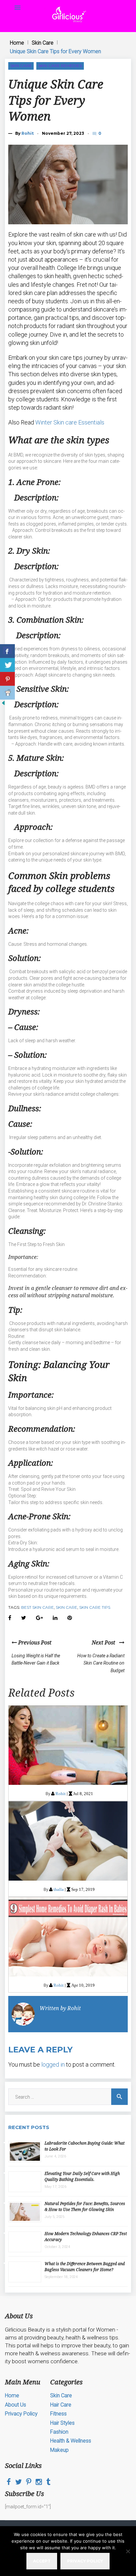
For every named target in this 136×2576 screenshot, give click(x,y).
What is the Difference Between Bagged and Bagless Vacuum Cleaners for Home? (85, 2267)
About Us (16, 2405)
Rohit (28, 133)
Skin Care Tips (95, 1607)
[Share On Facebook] (7, 651)
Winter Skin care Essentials (70, 422)
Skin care (67, 1607)
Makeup (59, 2450)
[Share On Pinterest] (7, 679)
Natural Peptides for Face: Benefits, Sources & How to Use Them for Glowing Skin (85, 2207)
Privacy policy (85, 2561)
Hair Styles (62, 2423)
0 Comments (100, 133)
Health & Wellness (71, 2441)
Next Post (105, 1642)
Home (17, 43)
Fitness (58, 2414)
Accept (42, 2561)
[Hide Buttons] (3, 705)
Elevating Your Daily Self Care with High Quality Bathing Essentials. (82, 2176)
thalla (59, 1889)
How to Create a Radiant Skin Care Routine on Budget (101, 1663)
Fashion (59, 2432)
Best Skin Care (37, 1607)
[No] (128, 2551)
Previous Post (34, 1642)
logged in (53, 2064)
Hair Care (61, 2405)
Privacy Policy (21, 2414)
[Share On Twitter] (7, 665)
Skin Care (43, 43)
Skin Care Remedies (60, 66)
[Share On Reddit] (7, 693)
